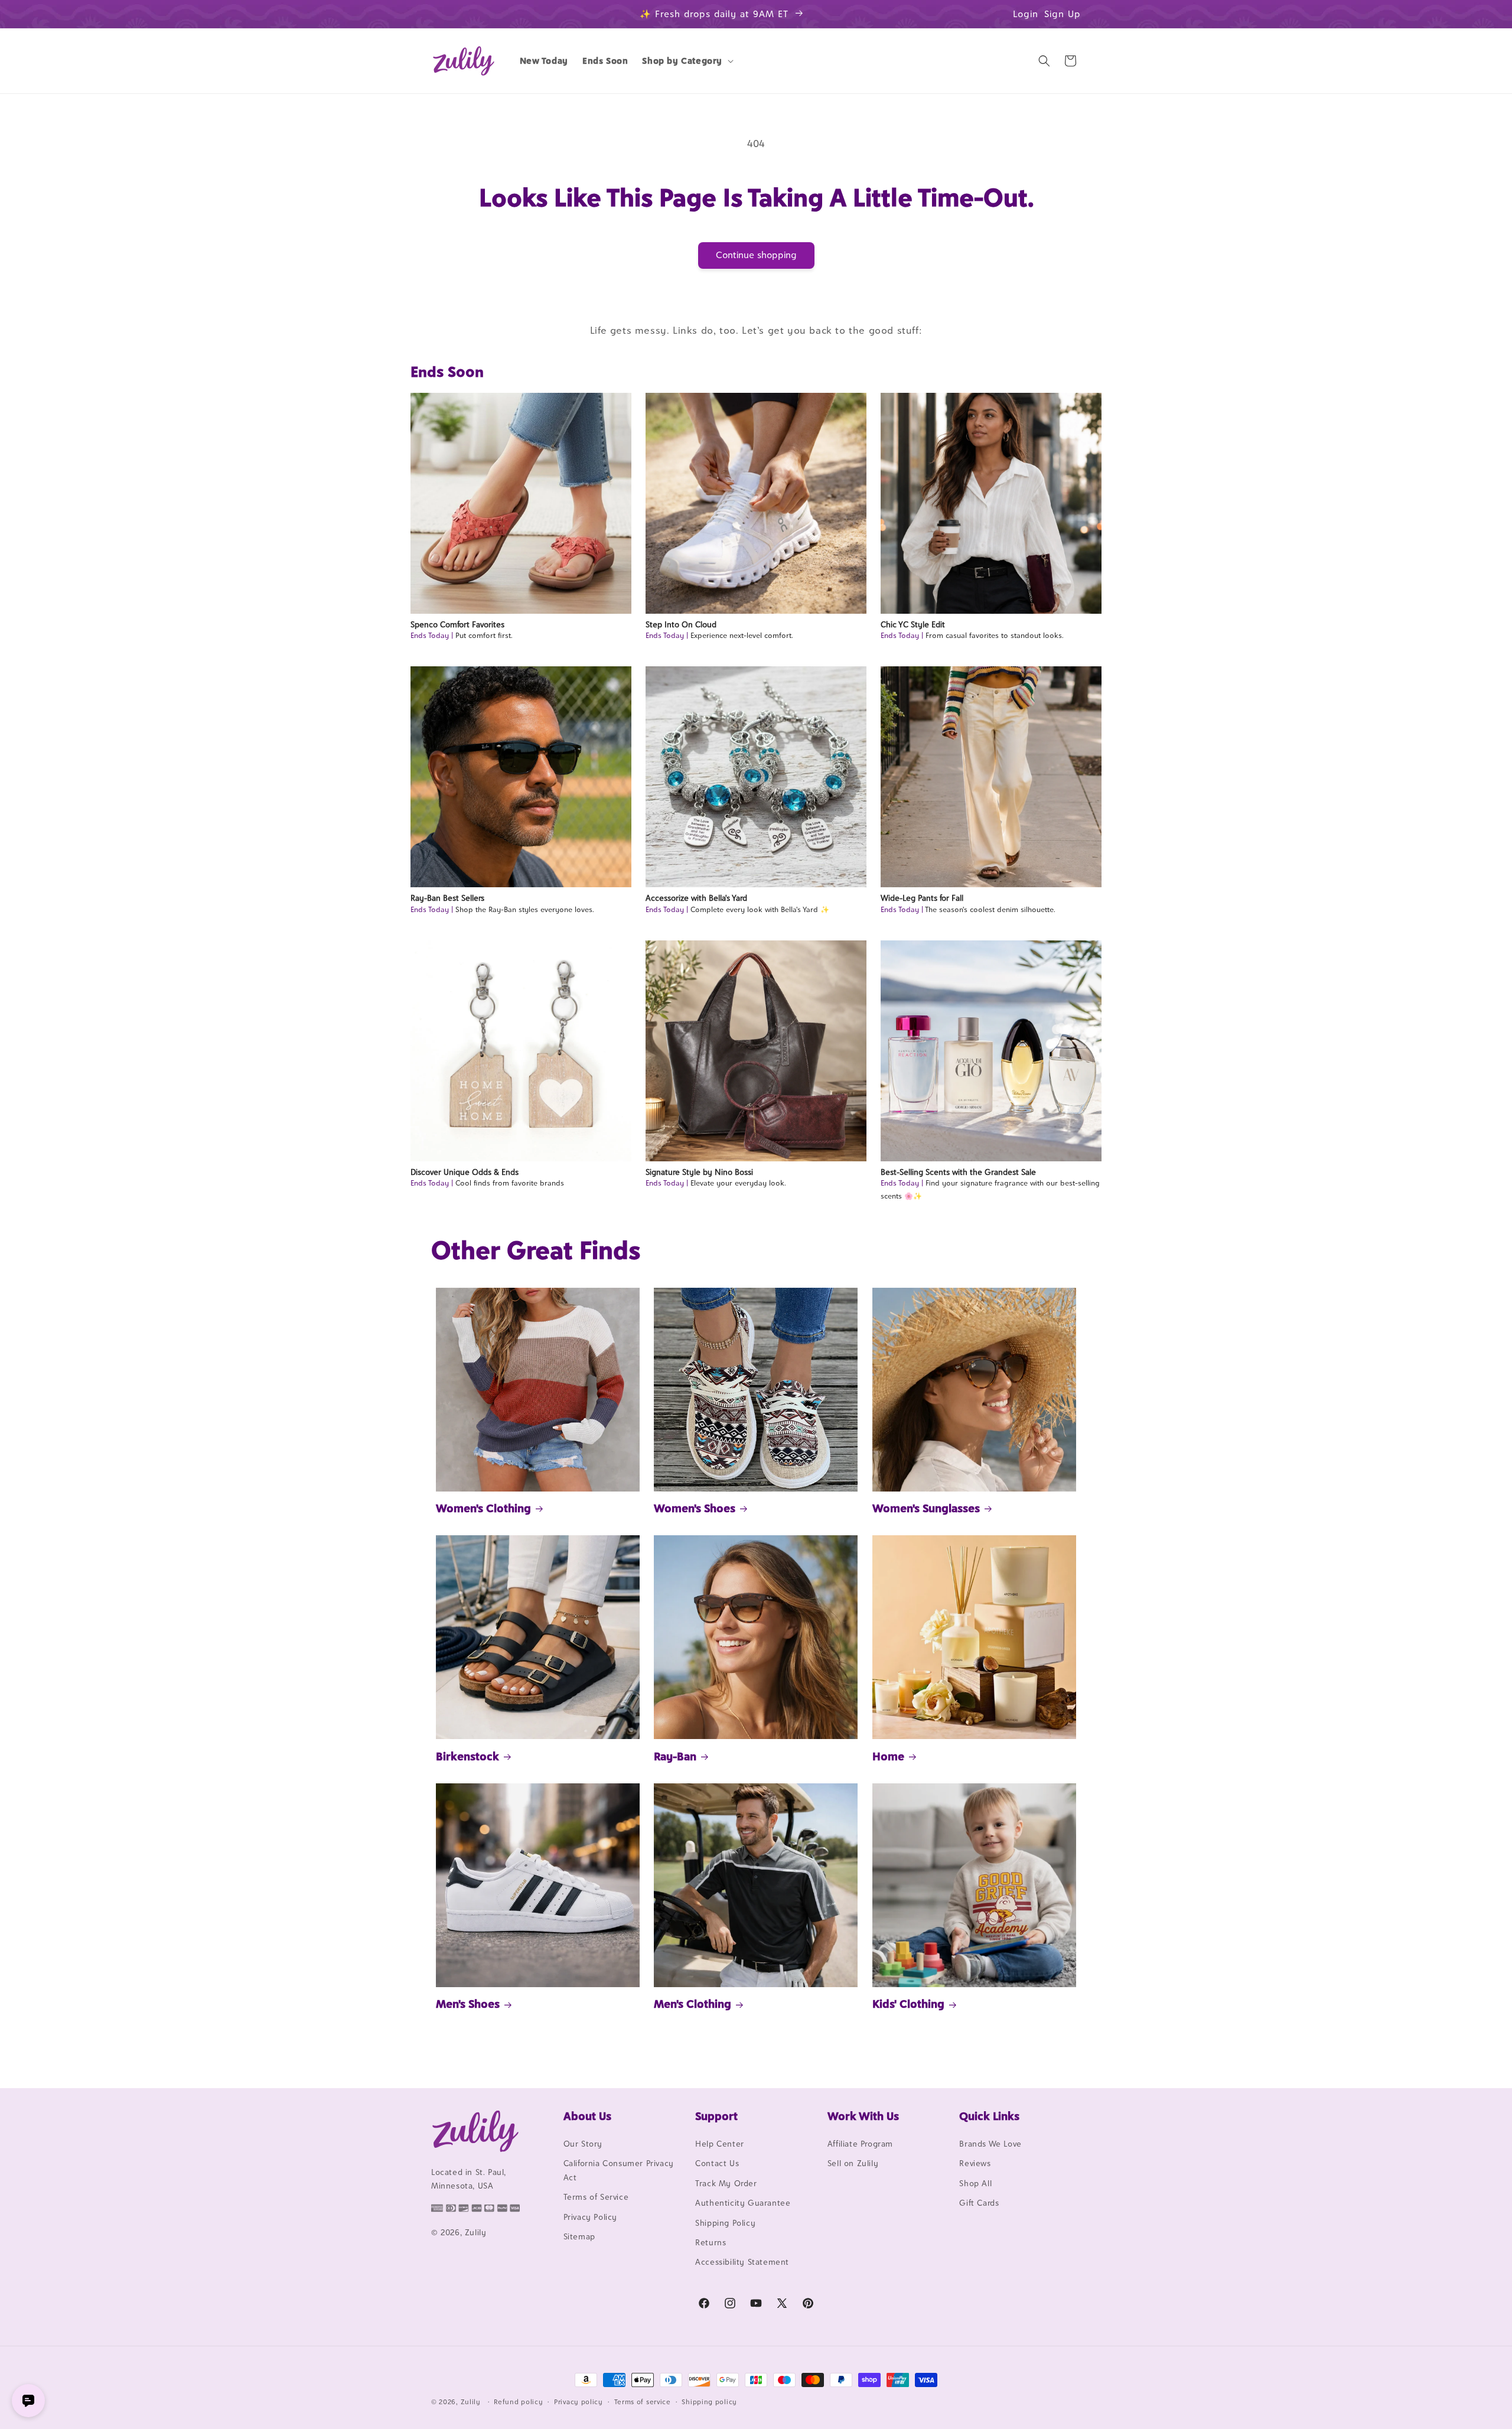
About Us (587, 2116)
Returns (711, 2242)
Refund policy (518, 2402)
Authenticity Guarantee (743, 2203)
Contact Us (717, 2163)
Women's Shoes (695, 1508)
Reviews (975, 2163)
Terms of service (643, 2402)
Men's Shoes (468, 2004)
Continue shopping (756, 255)
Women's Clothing (483, 1508)
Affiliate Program (860, 2144)
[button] (687, 61)
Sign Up (1063, 14)
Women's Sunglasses (926, 1508)
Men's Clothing (693, 2004)
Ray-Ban (675, 1756)
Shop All (975, 2183)
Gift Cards (979, 2203)
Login (1026, 14)
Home (888, 1756)
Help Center (720, 2144)
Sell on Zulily (853, 2163)
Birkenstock (467, 1756)
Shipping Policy (725, 2223)
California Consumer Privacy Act (619, 2170)
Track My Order (726, 2183)
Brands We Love (990, 2144)
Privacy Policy (590, 2217)
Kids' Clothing (908, 2004)
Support (716, 2116)
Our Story (583, 2144)
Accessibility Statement (742, 2262)
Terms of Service (596, 2197)
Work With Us (863, 2116)
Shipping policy (709, 2402)
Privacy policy (579, 2402)
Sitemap (579, 2236)
